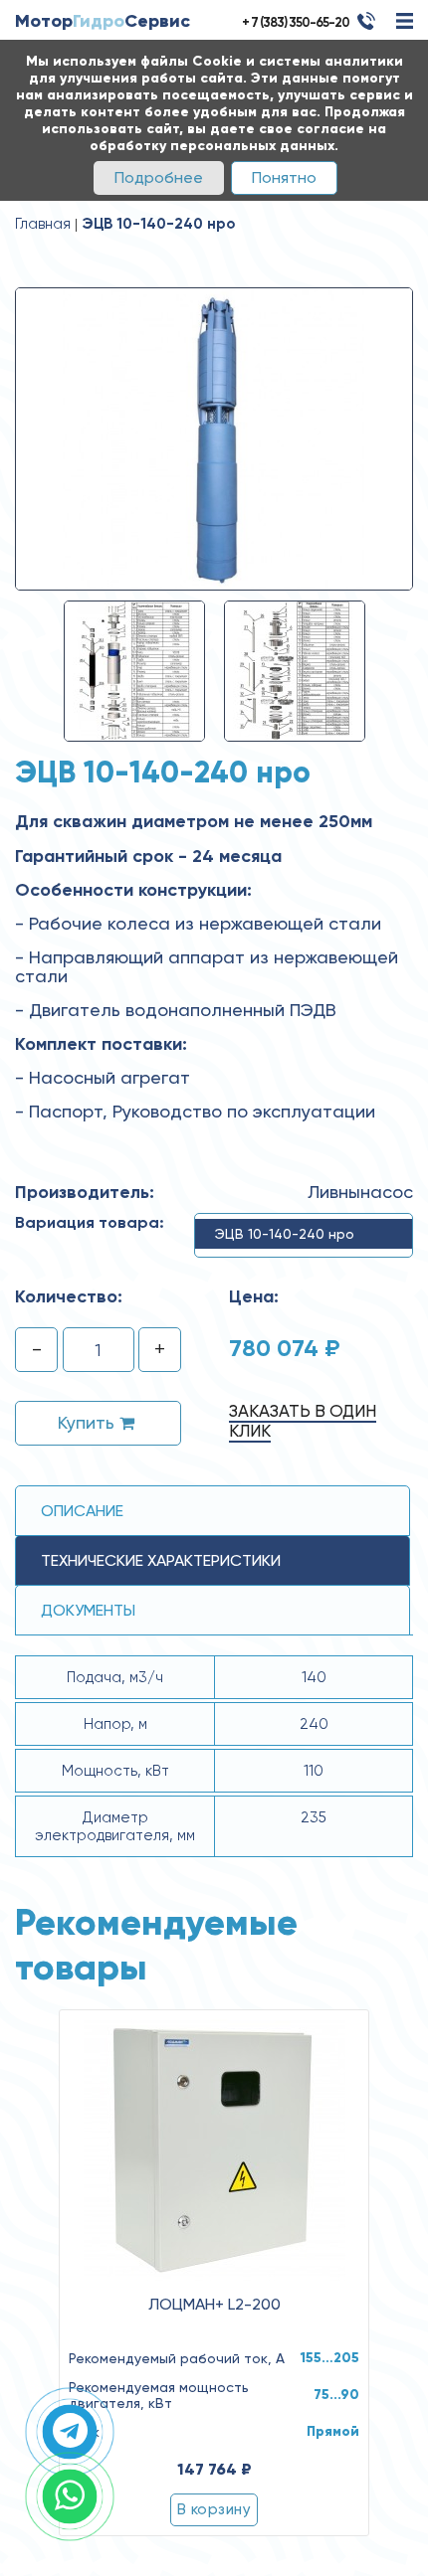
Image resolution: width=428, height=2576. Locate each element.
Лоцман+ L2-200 (214, 2305)
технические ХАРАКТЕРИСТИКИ (161, 1560)
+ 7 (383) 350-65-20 (296, 22)
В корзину (214, 2509)
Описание (82, 1511)
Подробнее (159, 177)
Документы (88, 1610)
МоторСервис (103, 21)
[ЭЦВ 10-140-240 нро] (214, 437)
